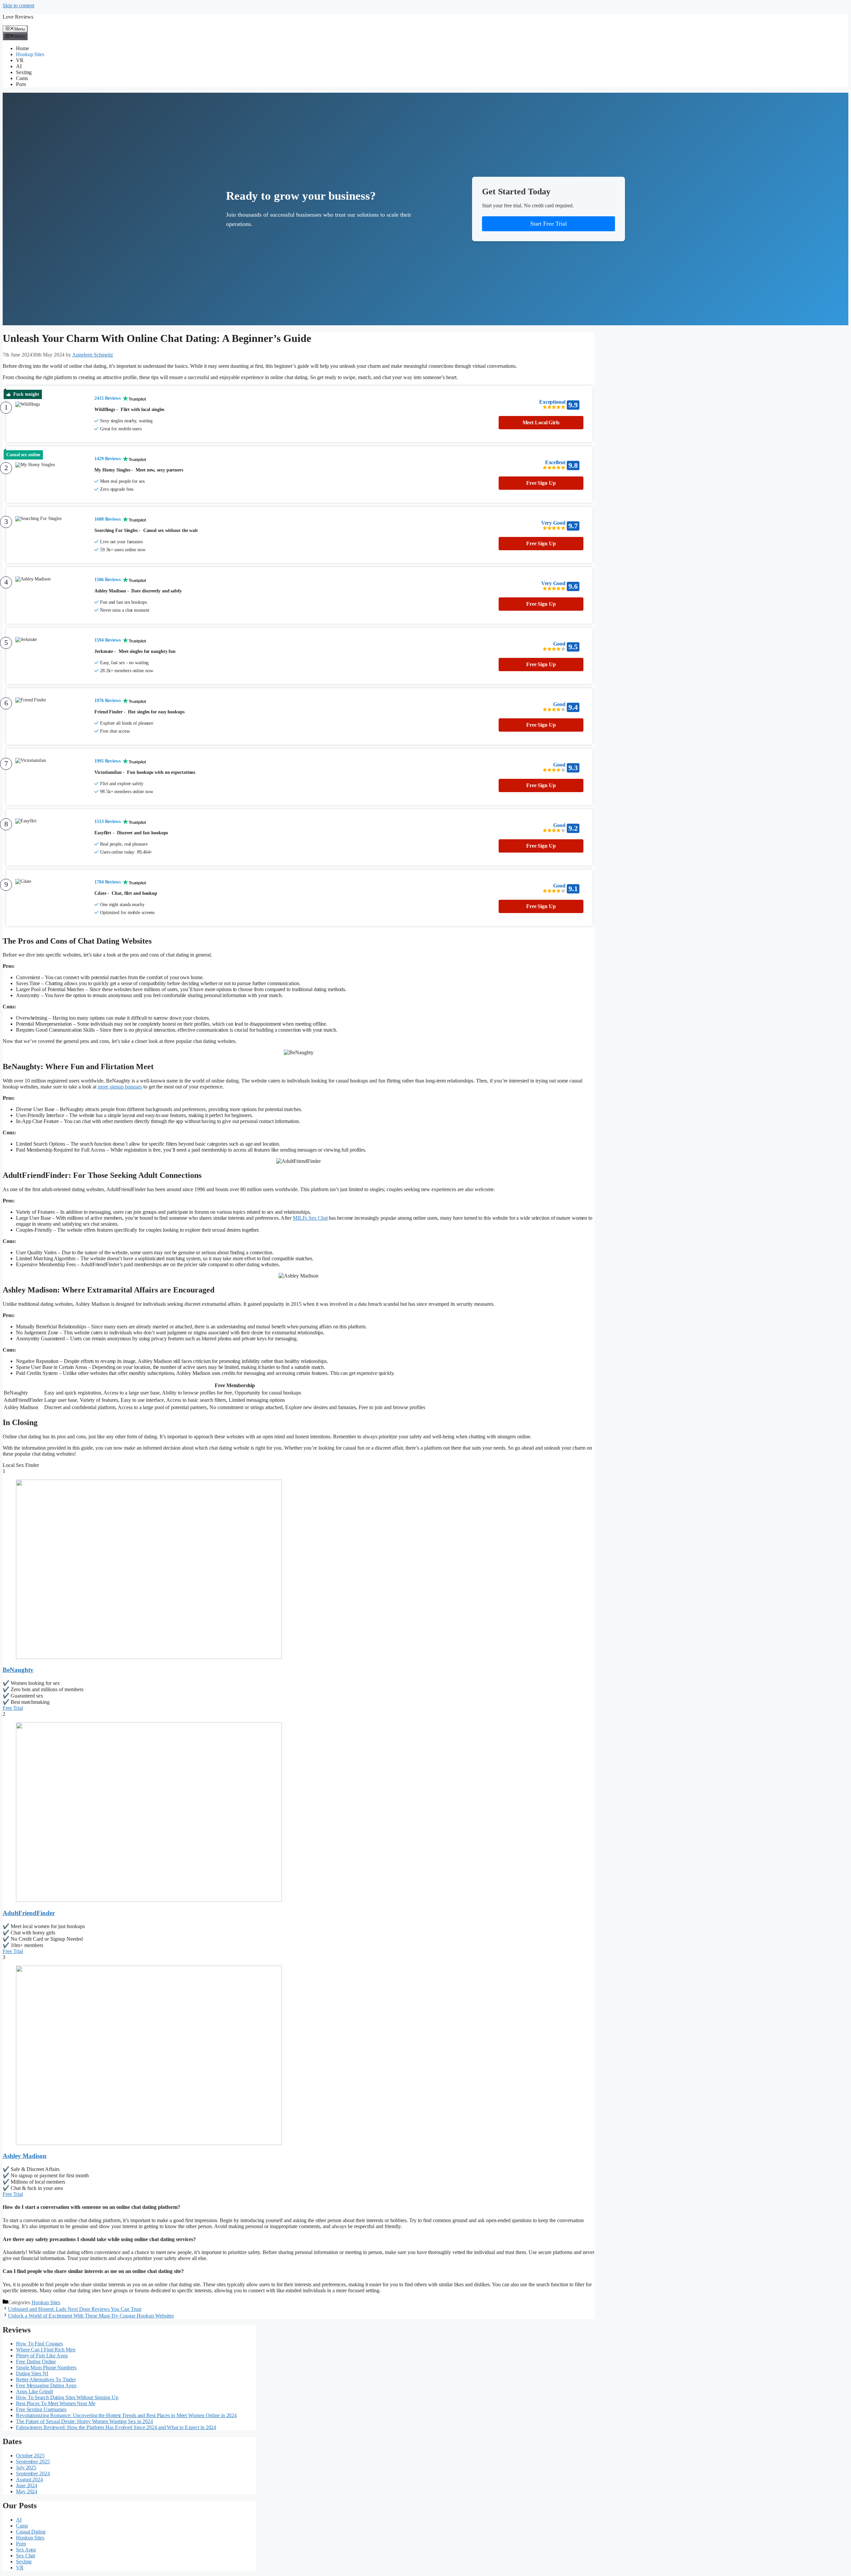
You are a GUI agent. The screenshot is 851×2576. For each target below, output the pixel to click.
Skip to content (18, 5)
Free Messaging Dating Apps (46, 2385)
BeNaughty (18, 1670)
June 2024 (27, 2485)
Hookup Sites (30, 54)
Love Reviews (18, 17)
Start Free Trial (548, 224)
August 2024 (29, 2479)
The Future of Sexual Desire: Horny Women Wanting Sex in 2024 (84, 2421)
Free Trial (13, 1708)
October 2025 (30, 2456)
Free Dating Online (36, 2362)
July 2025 (26, 2468)
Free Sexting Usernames (41, 2409)
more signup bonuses (120, 1087)
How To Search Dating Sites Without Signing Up (67, 2397)
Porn (21, 84)
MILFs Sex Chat (310, 1218)
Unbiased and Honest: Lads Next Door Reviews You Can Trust (75, 2309)
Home (22, 48)
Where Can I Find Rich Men (46, 2350)
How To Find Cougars (39, 2344)
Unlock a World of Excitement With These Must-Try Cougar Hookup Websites (91, 2316)
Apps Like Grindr (34, 2391)
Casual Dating (31, 2532)
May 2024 (27, 2491)
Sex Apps (26, 2550)
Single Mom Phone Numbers (46, 2368)
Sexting (24, 72)
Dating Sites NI (32, 2373)
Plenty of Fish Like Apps (42, 2356)
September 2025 (33, 2462)
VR (20, 60)
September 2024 (33, 2473)
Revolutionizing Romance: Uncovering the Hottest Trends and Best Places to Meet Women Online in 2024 (126, 2415)
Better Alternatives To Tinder (46, 2379)
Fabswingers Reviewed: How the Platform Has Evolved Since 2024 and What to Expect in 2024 (116, 2427)
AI (19, 66)
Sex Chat (25, 2556)
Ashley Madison (25, 2156)
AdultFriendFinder (29, 1913)
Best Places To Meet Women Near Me (56, 2403)
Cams (22, 78)
